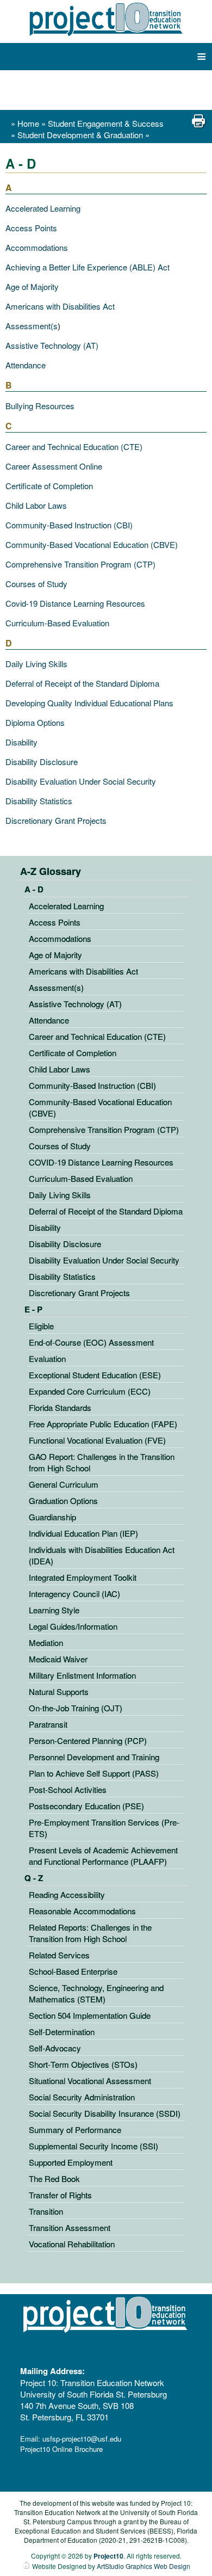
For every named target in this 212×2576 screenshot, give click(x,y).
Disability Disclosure (42, 762)
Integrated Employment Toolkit (83, 1577)
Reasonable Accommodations (82, 1911)
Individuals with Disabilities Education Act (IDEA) (102, 1555)
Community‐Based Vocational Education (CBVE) (100, 1107)
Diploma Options (35, 722)
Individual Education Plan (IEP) (83, 1533)
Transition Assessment (70, 2227)
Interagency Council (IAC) (74, 1594)
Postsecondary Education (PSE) (86, 1806)
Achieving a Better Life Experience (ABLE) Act (88, 267)
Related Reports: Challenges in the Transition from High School (90, 1933)
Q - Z (34, 1878)
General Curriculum (64, 1484)
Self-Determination (62, 2032)
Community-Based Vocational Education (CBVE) (92, 544)
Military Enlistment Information (82, 1675)
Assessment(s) (56, 987)
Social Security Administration (82, 2097)
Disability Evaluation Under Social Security (81, 781)
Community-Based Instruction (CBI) (69, 525)
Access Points (31, 228)
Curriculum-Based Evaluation (57, 623)
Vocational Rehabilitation (72, 2244)
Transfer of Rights (60, 2195)
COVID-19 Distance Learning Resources (101, 1162)
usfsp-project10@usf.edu (82, 2439)
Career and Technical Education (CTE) (74, 446)
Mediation (46, 1643)
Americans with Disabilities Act (60, 306)
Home (28, 123)
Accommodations (37, 247)
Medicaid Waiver (58, 1659)
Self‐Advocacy (55, 2048)
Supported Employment (71, 2162)
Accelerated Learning (43, 208)
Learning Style (54, 1610)
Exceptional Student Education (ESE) (95, 1375)
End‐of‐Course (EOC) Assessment (91, 1342)
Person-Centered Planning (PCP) (88, 1740)
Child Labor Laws (36, 505)
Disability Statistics (39, 801)
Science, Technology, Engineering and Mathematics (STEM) (96, 1993)
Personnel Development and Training (94, 1757)
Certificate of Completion (49, 486)
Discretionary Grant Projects (56, 820)
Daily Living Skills (36, 664)
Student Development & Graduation (81, 135)
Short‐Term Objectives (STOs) (83, 2064)
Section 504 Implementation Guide (90, 2015)
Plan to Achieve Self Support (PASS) (94, 1773)
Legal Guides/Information (73, 1626)
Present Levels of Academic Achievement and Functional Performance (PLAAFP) (103, 1856)
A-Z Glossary (51, 871)
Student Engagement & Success (106, 123)
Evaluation (47, 1358)
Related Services (59, 1955)
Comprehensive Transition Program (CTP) (80, 564)
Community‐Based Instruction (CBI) (92, 1085)
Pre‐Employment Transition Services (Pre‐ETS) (104, 1828)
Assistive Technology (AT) (52, 345)
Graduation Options (63, 1500)
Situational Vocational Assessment (90, 2081)
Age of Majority (32, 286)
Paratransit (48, 1724)
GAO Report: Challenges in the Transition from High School (102, 1462)
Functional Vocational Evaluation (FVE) (97, 1440)
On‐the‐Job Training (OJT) (76, 1708)
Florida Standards (60, 1407)
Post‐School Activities (68, 1789)
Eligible (41, 1326)
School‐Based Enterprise (73, 1971)
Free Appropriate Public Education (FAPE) (103, 1424)
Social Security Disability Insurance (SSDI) (105, 2113)
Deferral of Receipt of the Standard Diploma (82, 683)
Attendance (26, 365)
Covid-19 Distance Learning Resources (75, 603)
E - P (33, 1309)
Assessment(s (32, 326)
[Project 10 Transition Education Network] (106, 19)
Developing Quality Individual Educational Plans (89, 703)
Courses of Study (36, 584)
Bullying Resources (40, 406)
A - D (34, 889)
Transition (46, 2211)
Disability (21, 742)
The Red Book (54, 2178)
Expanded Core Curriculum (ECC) (90, 1391)
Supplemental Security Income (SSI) (93, 2146)
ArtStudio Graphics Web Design (144, 2566)
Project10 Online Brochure (61, 2449)
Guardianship (52, 1517)
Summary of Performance (75, 2130)
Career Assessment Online (54, 466)
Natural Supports (59, 1691)
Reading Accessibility (67, 1894)
